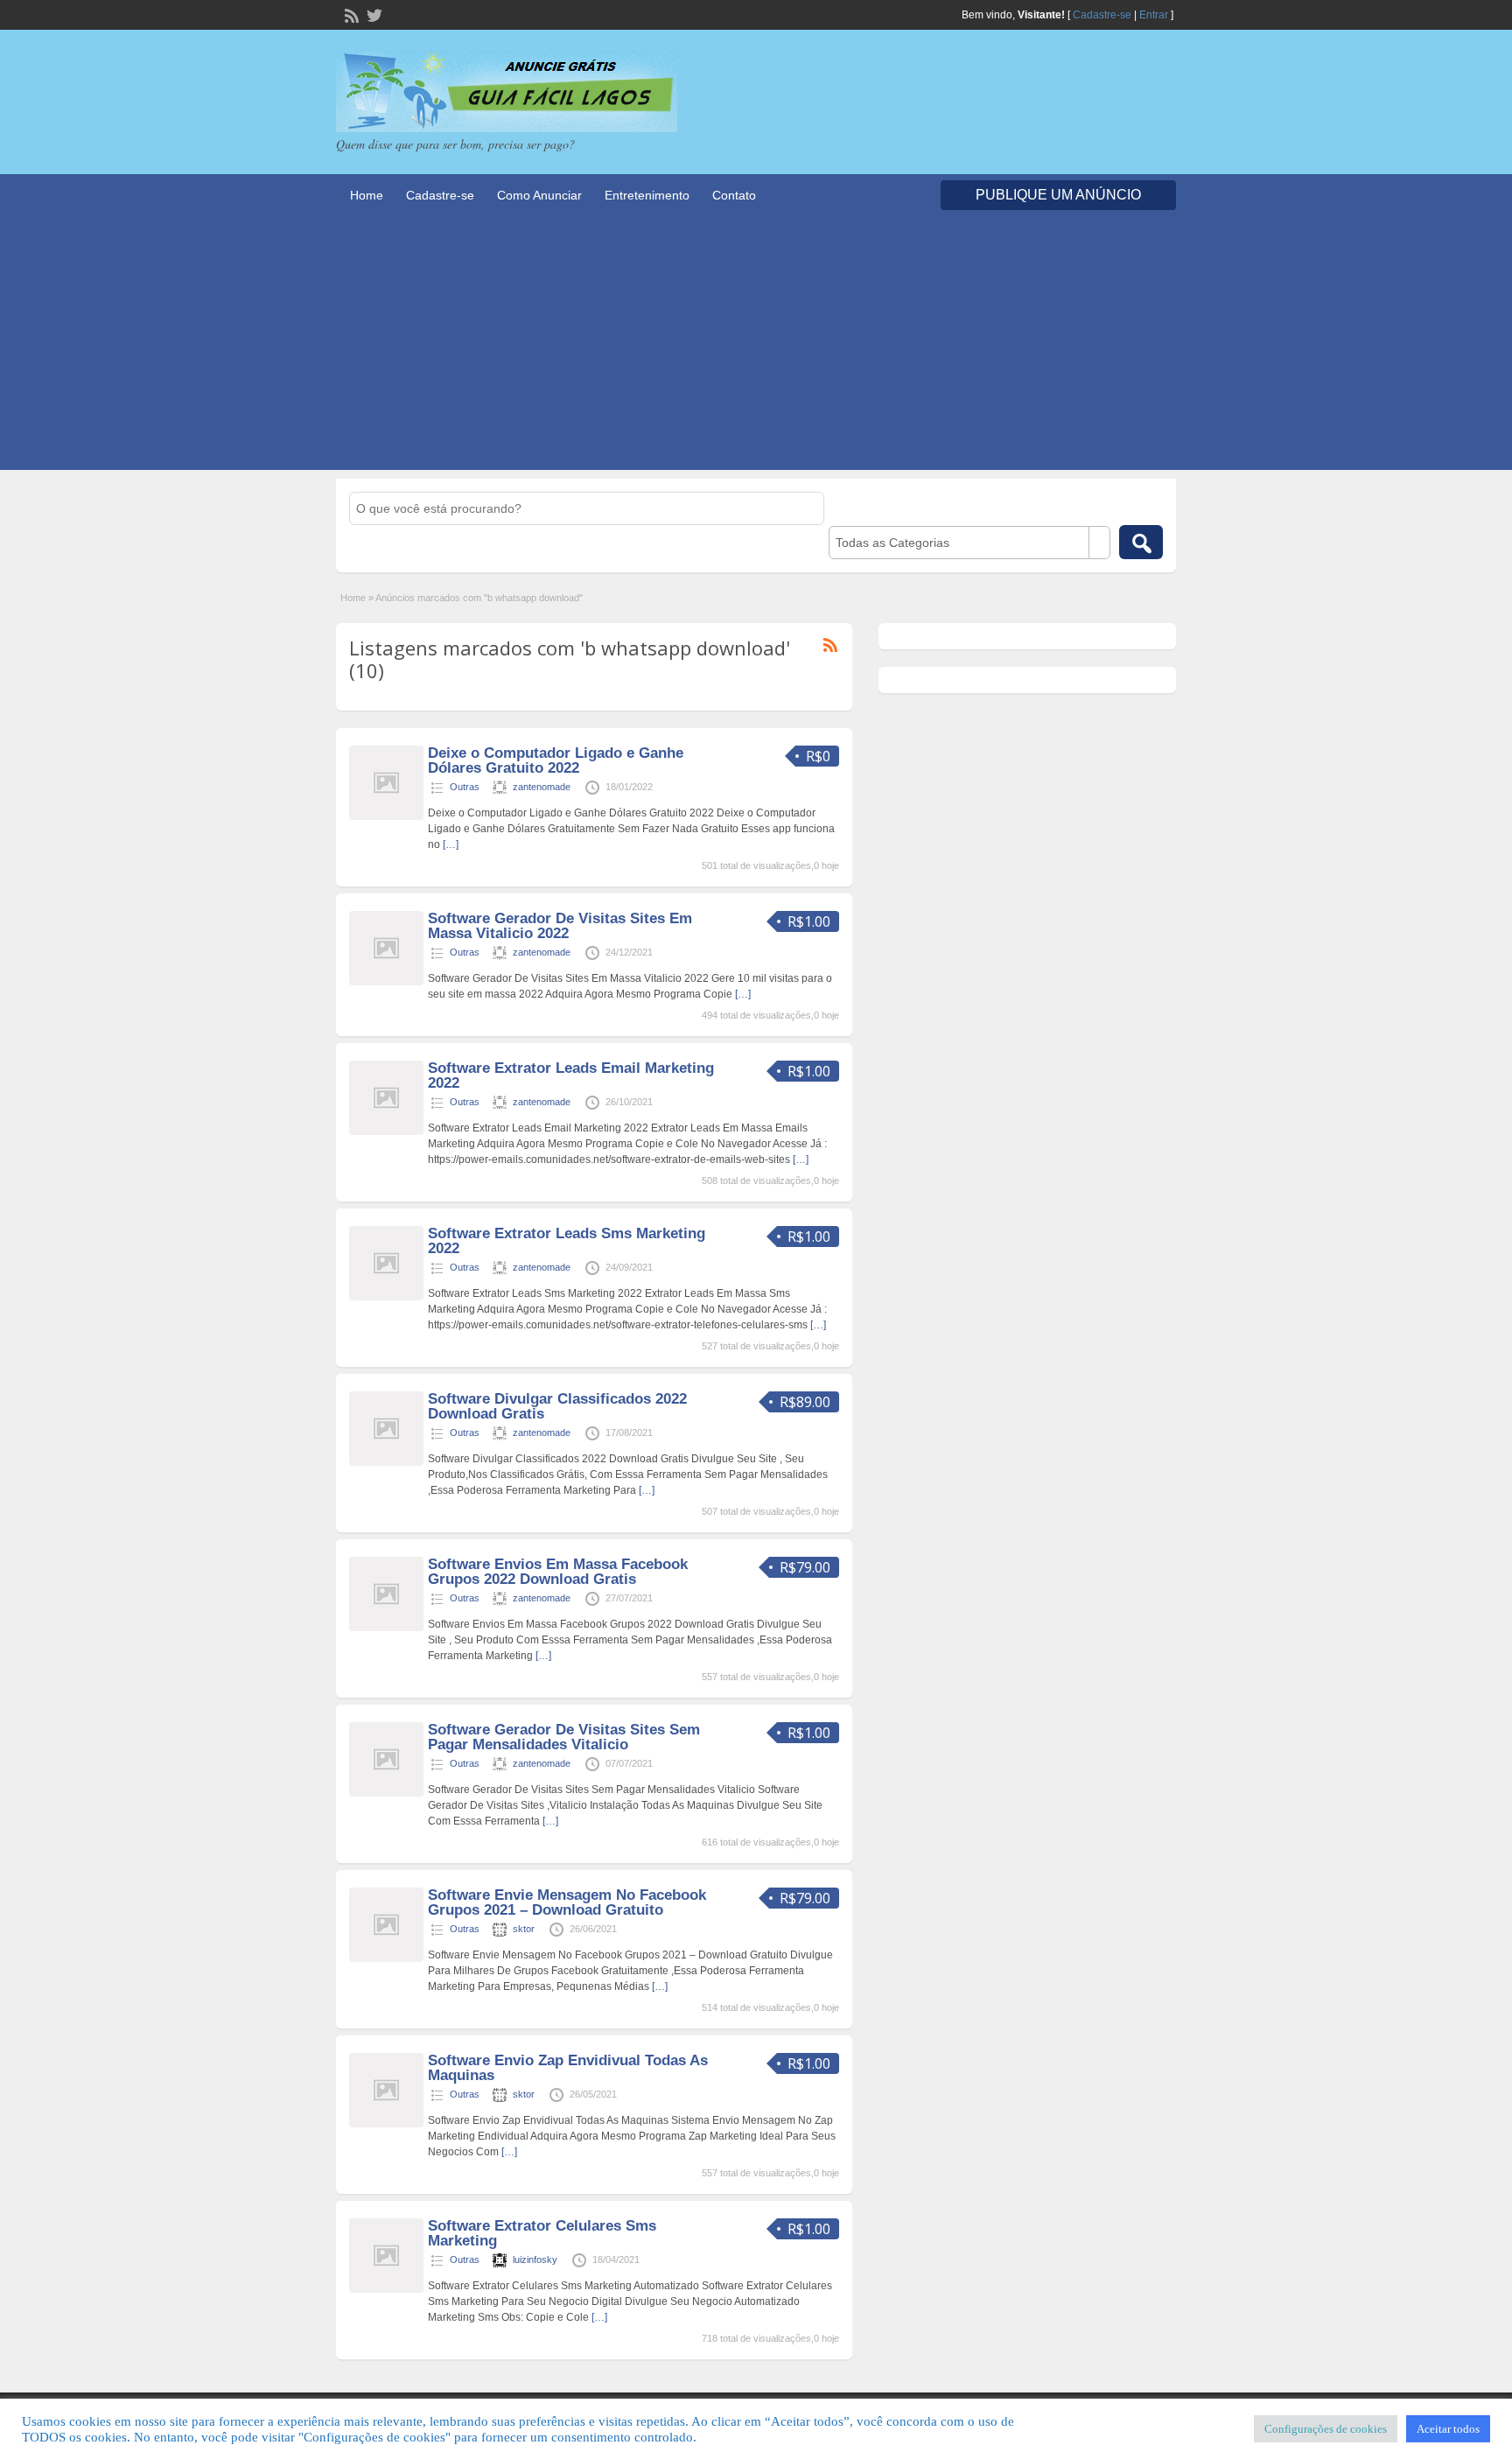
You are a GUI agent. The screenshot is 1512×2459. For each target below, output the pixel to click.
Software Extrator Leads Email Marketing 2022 (571, 1075)
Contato (734, 195)
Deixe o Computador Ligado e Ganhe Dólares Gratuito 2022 (556, 760)
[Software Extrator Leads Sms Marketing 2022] (386, 1297)
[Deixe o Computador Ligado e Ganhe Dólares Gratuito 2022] (386, 816)
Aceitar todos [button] (1448, 2429)
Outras (465, 787)
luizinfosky (535, 2259)
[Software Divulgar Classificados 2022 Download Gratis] (386, 1462)
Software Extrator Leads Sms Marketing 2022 (567, 1241)
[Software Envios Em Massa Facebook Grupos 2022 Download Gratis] (386, 1628)
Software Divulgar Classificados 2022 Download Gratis (557, 1406)
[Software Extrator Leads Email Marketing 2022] (386, 1131)
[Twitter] (373, 14)
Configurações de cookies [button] (1326, 2429)
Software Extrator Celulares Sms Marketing (542, 2233)
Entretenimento (647, 195)
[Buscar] (1141, 542)
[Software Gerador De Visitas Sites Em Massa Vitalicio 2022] (386, 982)
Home (367, 195)
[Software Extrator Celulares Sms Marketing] (386, 2289)
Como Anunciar (539, 195)
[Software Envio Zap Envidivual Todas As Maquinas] (386, 2124)
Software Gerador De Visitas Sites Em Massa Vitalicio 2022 (560, 926)
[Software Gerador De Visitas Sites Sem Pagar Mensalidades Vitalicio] (386, 1793)
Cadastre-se (1102, 15)
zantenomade (542, 787)
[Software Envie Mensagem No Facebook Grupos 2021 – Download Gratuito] (386, 1958)
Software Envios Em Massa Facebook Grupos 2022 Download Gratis (558, 1572)
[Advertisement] (756, 347)
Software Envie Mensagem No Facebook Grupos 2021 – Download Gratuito (567, 1902)
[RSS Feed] (350, 14)
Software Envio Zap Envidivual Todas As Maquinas (568, 2068)
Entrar (1154, 15)
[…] (451, 844)
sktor (524, 1929)
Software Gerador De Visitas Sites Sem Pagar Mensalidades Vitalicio (564, 1737)
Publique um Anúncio (1058, 195)
